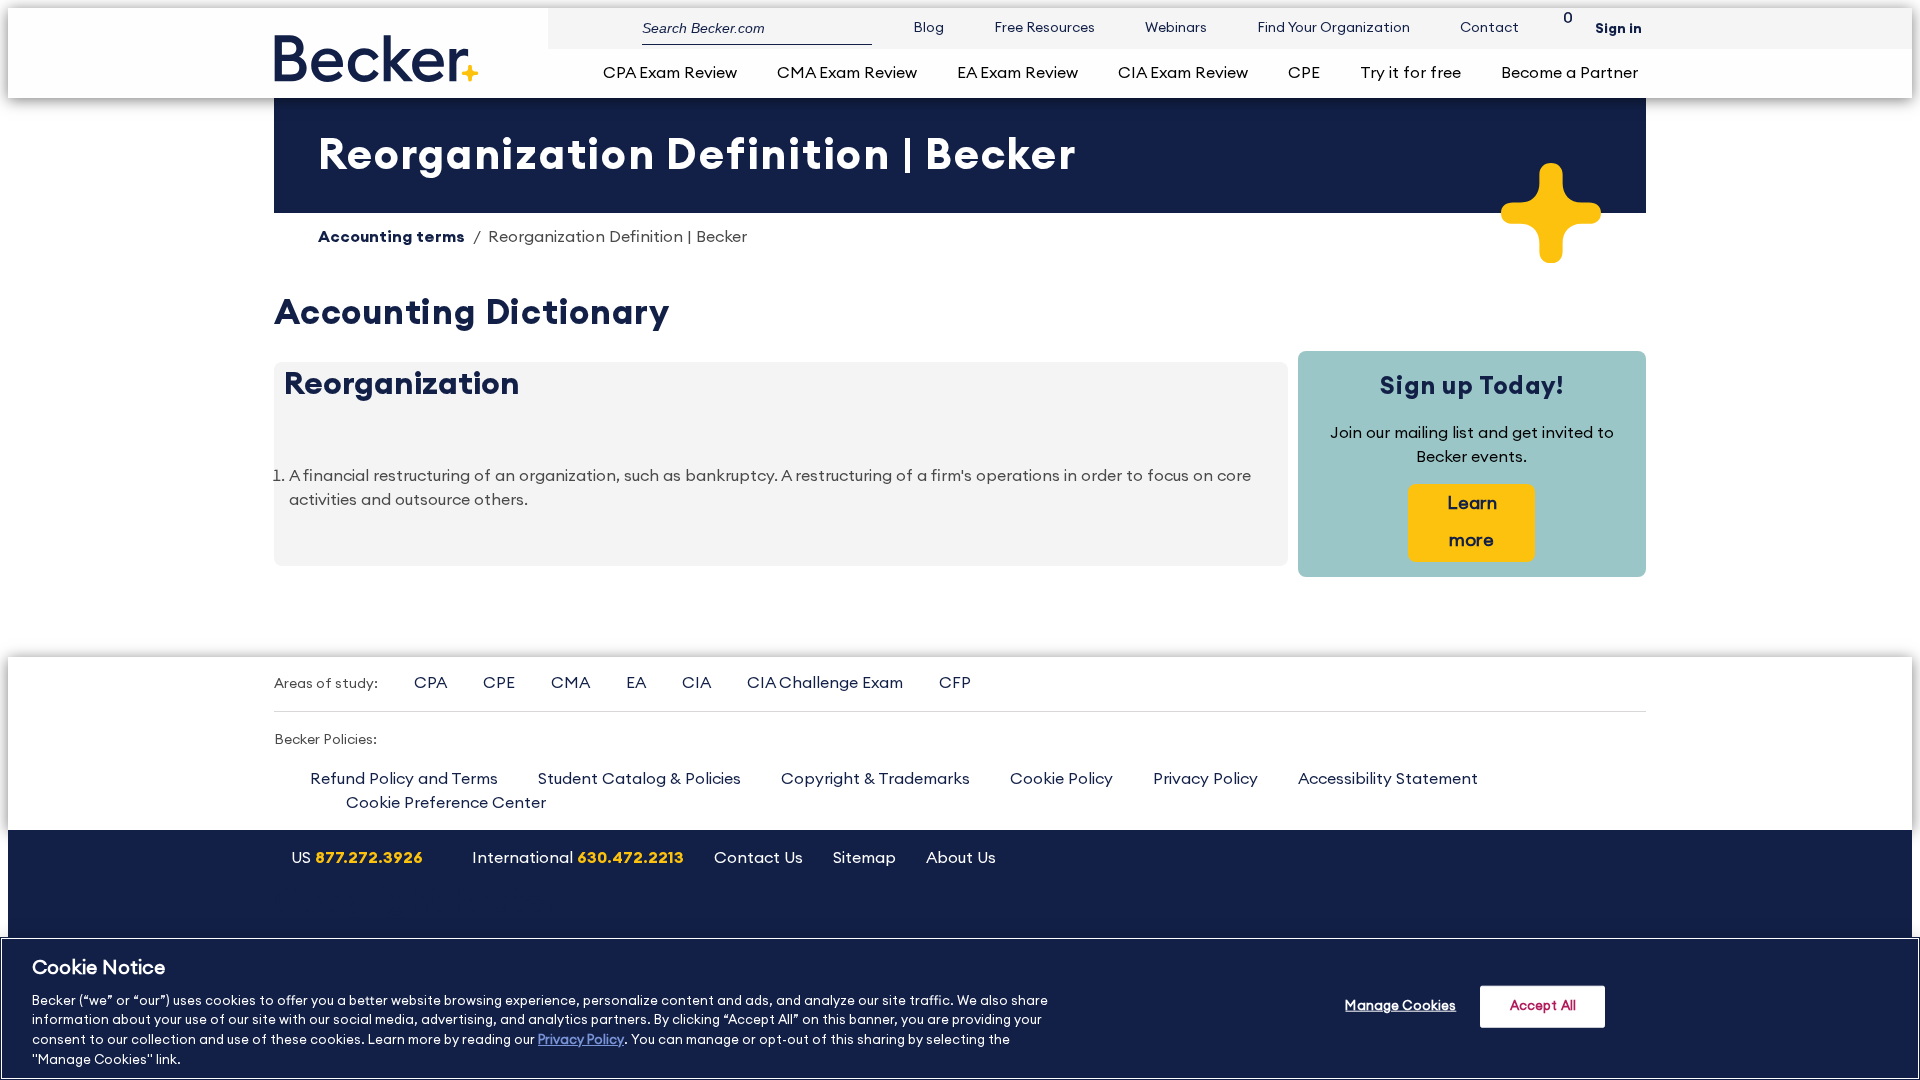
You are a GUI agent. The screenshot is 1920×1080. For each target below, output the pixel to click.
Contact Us (758, 858)
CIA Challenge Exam (825, 683)
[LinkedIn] (1566, 923)
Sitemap (864, 858)
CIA (696, 683)
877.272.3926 (369, 858)
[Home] (376, 50)
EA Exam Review (1017, 73)
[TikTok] (1617, 923)
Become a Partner (1569, 73)
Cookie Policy (1061, 779)
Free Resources (1044, 28)
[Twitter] (1464, 923)
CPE (1304, 73)
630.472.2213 (630, 858)
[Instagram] (1362, 923)
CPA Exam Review (670, 73)
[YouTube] (1413, 923)
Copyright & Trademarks (875, 779)
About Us (961, 858)
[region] (960, 1008)
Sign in (1618, 29)
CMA (570, 683)
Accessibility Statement (1388, 779)
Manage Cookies (1400, 1006)
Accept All (1543, 1006)
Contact (1489, 28)
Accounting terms (391, 237)
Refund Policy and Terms (404, 779)
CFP (955, 683)
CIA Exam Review (1183, 73)
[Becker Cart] (1561, 28)
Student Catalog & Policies (639, 779)
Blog (928, 28)
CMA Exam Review (847, 73)
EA (636, 683)
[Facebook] (1515, 923)
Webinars (1176, 28)
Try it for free (1410, 73)
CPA (430, 683)
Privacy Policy (1205, 779)
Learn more (1472, 521)
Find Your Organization (1333, 28)
